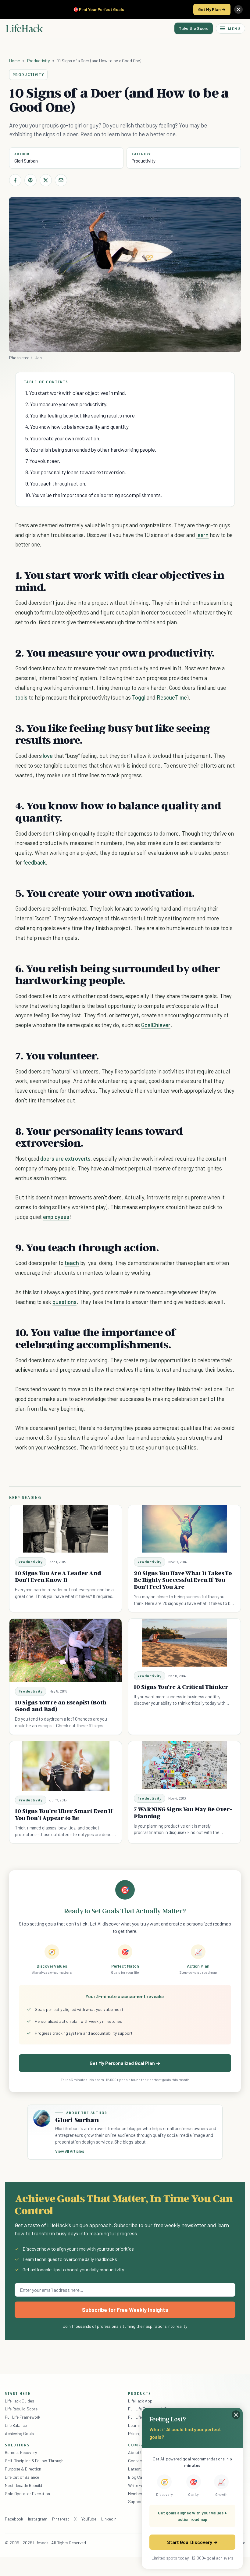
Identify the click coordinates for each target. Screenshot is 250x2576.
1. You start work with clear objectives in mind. (76, 393)
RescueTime (172, 697)
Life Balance (16, 2425)
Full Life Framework (23, 2417)
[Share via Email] (61, 180)
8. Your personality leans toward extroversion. (76, 472)
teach (72, 1263)
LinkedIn (109, 2519)
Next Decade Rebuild (23, 2485)
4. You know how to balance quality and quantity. (77, 427)
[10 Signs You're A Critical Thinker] (184, 1643)
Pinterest (61, 2519)
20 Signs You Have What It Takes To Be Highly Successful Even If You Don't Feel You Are (183, 1580)
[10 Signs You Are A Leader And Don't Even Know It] (66, 1529)
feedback (35, 862)
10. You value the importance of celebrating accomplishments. (94, 495)
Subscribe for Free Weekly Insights (125, 2310)
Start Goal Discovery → (192, 2542)
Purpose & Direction (23, 2469)
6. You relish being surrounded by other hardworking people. (91, 450)
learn (203, 535)
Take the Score (194, 28)
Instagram (37, 2519)
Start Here (18, 2393)
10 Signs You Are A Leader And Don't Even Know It (58, 1576)
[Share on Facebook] (15, 180)
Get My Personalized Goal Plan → (125, 2063)
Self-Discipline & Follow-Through (34, 2461)
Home (14, 61)
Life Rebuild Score (21, 2409)
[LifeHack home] (24, 28)
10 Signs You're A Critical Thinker (181, 1687)
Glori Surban (26, 161)
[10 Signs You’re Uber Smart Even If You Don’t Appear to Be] (66, 1766)
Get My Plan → (212, 9)
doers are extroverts (65, 1158)
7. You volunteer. (43, 461)
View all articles (70, 2151)
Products (140, 2393)
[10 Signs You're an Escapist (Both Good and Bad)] (66, 1650)
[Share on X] (46, 180)
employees (56, 1217)
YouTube (89, 2519)
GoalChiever (156, 1025)
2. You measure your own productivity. (66, 404)
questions (64, 1302)
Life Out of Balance (22, 2477)
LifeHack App (140, 2401)
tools (21, 697)
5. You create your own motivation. (63, 438)
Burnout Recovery (21, 2452)
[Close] (238, 9)
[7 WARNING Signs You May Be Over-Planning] (184, 1765)
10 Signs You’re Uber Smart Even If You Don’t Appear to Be (64, 1814)
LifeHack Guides (20, 2401)
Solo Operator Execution (27, 2494)
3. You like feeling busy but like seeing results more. (80, 415)
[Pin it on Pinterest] (30, 180)
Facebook (14, 2519)
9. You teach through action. (56, 483)
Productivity (38, 61)
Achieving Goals (19, 2433)
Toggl (139, 697)
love (48, 756)
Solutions (17, 2445)
